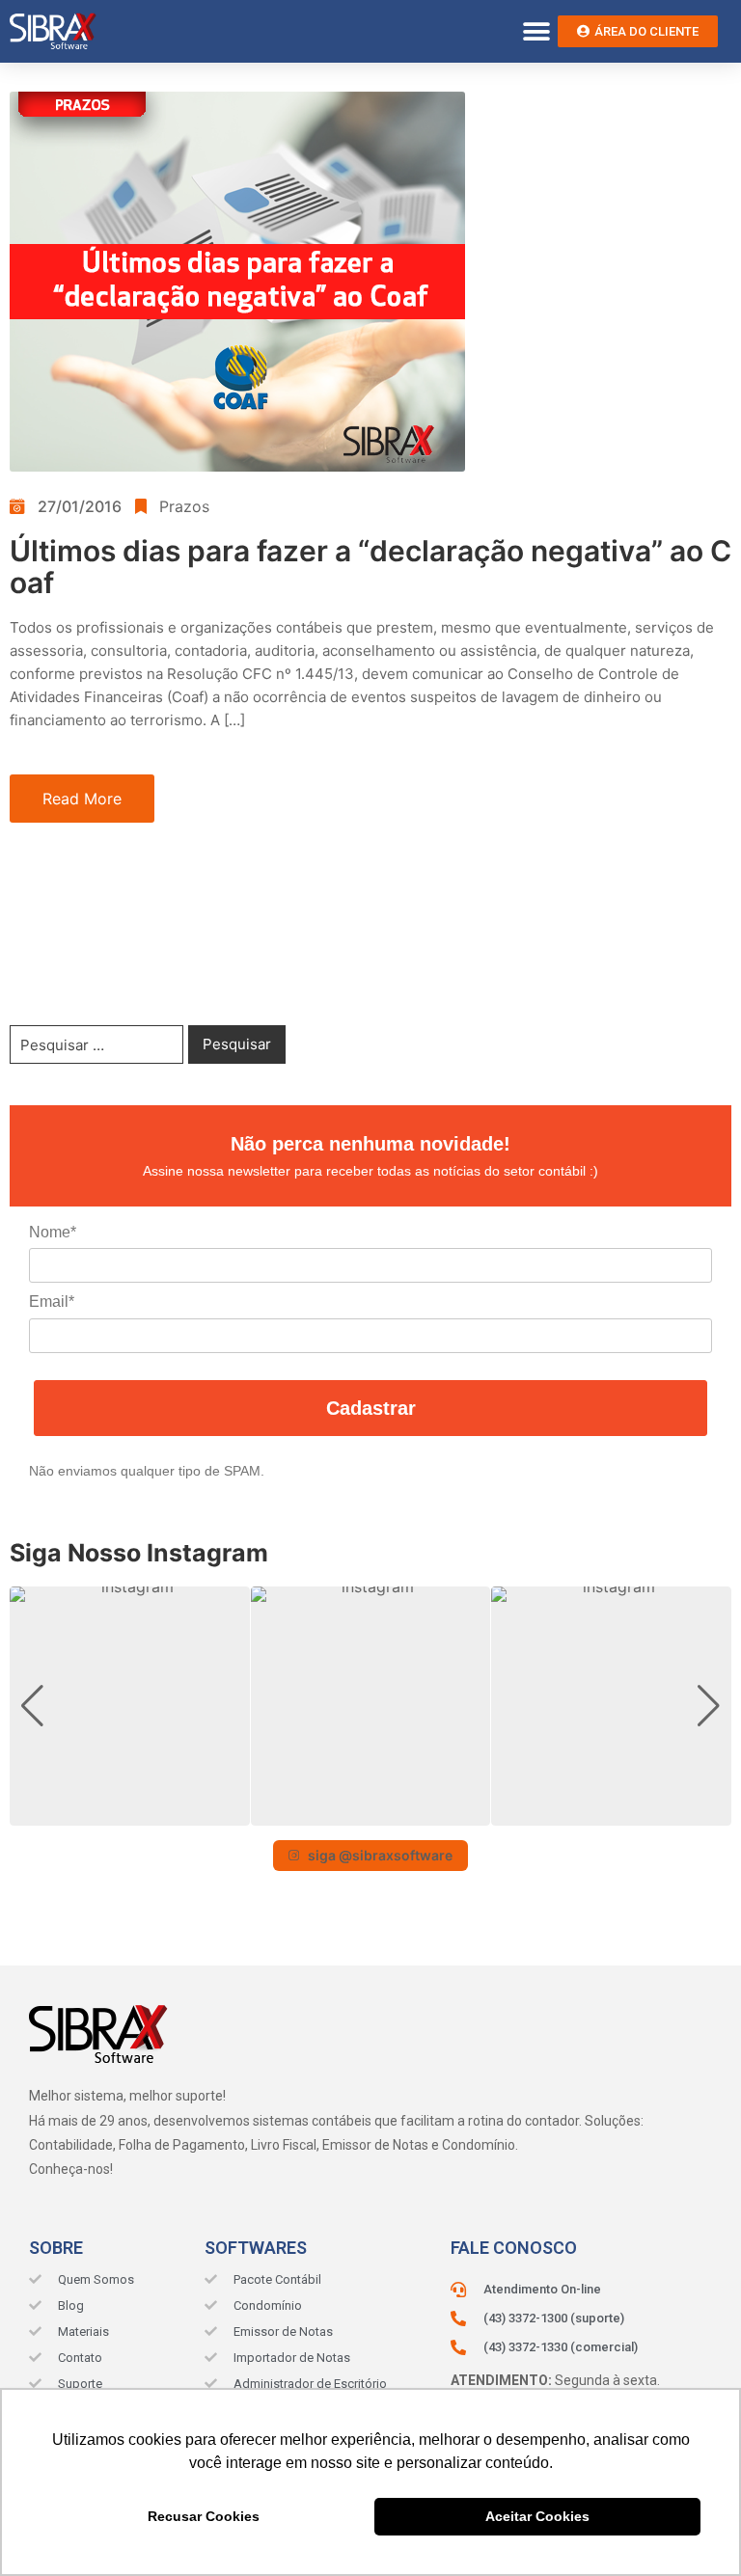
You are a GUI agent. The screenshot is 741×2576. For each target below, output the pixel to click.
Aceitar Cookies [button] (537, 2516)
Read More (82, 799)
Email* (52, 1302)
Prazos (184, 506)
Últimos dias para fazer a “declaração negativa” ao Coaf (370, 567)
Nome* (53, 1232)
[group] (130, 1707)
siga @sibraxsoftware (380, 1855)
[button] (536, 31)
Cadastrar (371, 1408)
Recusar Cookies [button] (204, 2516)
